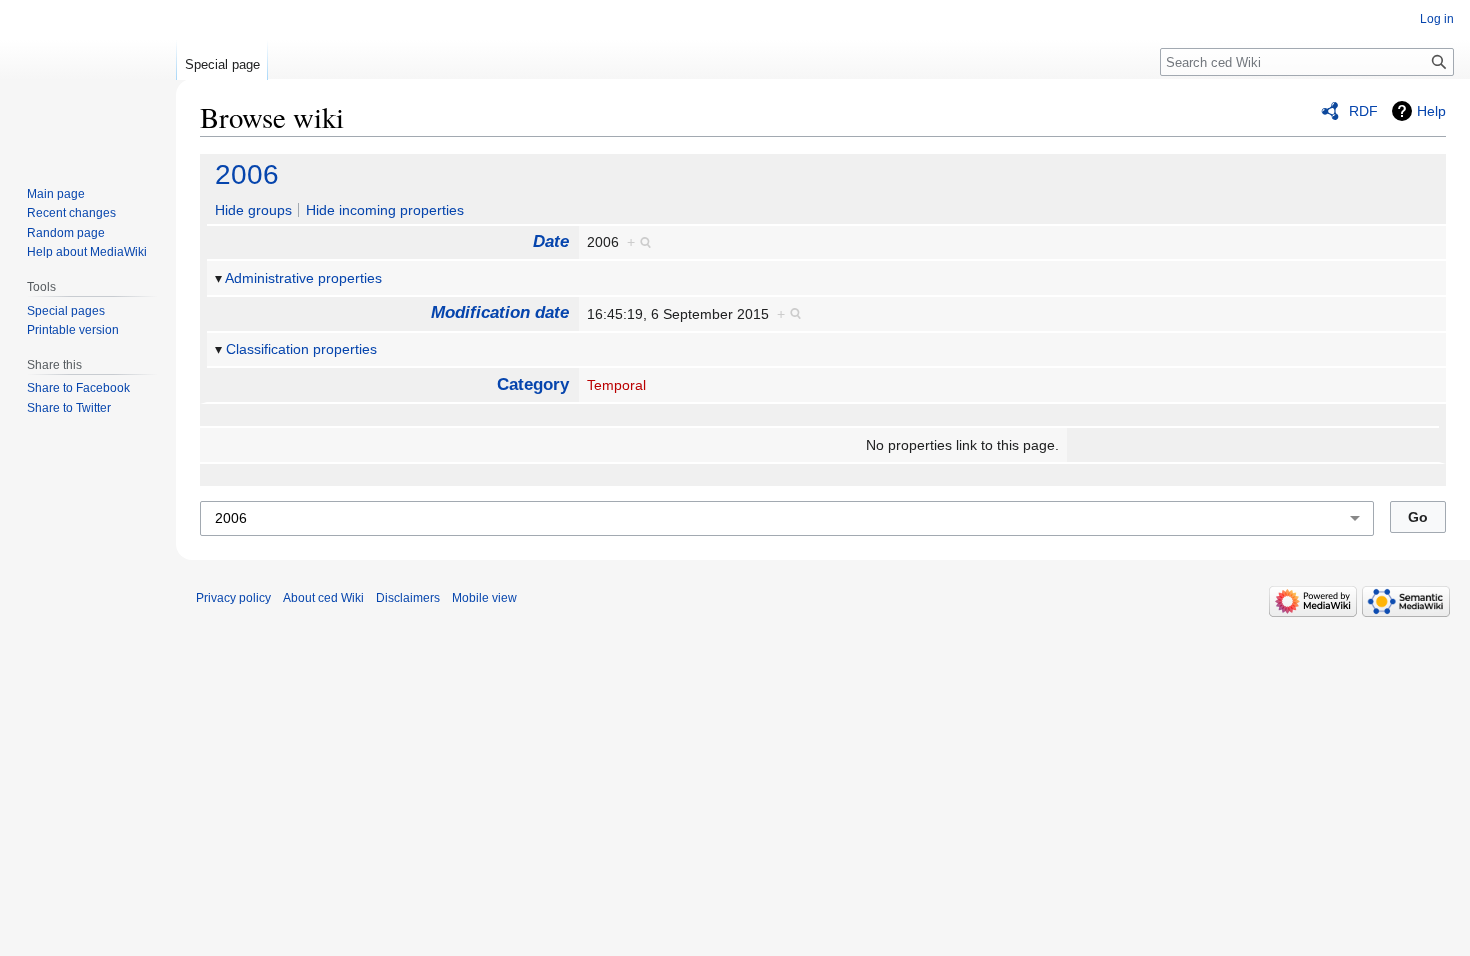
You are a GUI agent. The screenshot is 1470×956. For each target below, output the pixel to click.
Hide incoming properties (385, 210)
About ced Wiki (323, 598)
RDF (1363, 111)
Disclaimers (408, 598)
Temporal (616, 385)
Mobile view (484, 598)
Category (533, 384)
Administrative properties (303, 278)
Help (1431, 111)
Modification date (500, 312)
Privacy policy (233, 598)
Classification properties (301, 349)
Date (551, 241)
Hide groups (253, 210)
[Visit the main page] (88, 80)
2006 (247, 174)
